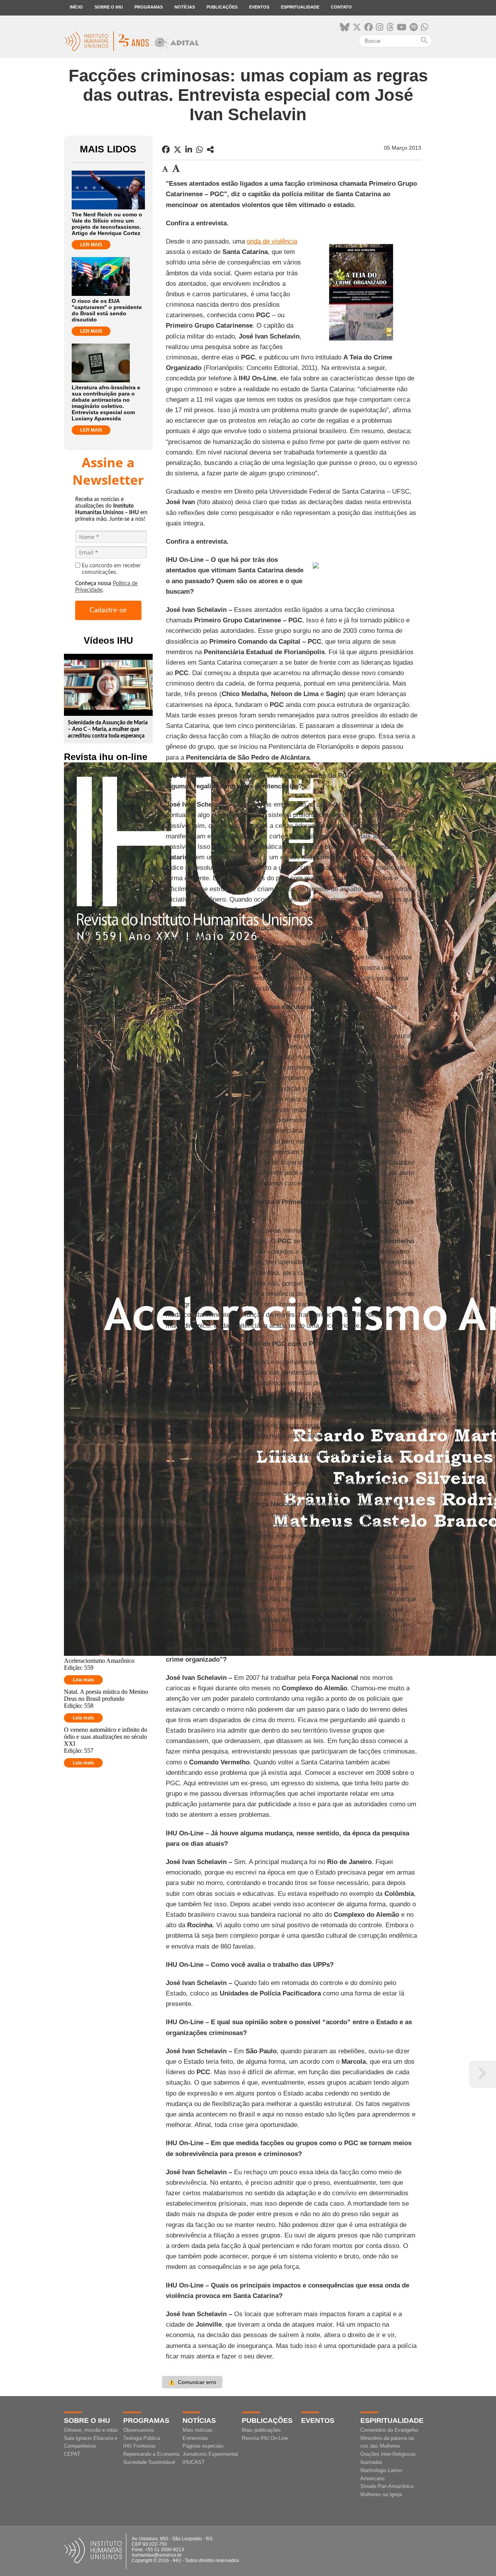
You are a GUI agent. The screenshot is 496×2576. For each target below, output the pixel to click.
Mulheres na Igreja (381, 2494)
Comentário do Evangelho (389, 2430)
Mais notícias (198, 2430)
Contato (341, 7)
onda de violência (272, 241)
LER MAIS (91, 245)
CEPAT (72, 2454)
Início (76, 7)
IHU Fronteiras (139, 2446)
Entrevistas (195, 2438)
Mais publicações (261, 2430)
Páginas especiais (203, 2446)
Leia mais (84, 1680)
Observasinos (139, 2430)
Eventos (259, 7)
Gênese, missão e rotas (91, 2430)
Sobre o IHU (109, 7)
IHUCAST (194, 2462)
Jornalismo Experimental (210, 2454)
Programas (149, 7)
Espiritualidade (300, 7)
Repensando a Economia (151, 2454)
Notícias (185, 7)
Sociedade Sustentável (149, 2462)
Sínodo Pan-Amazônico (387, 2486)
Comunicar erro (192, 2382)
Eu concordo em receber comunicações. (111, 569)
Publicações (222, 7)
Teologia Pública (142, 2438)
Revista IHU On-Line (265, 2438)
